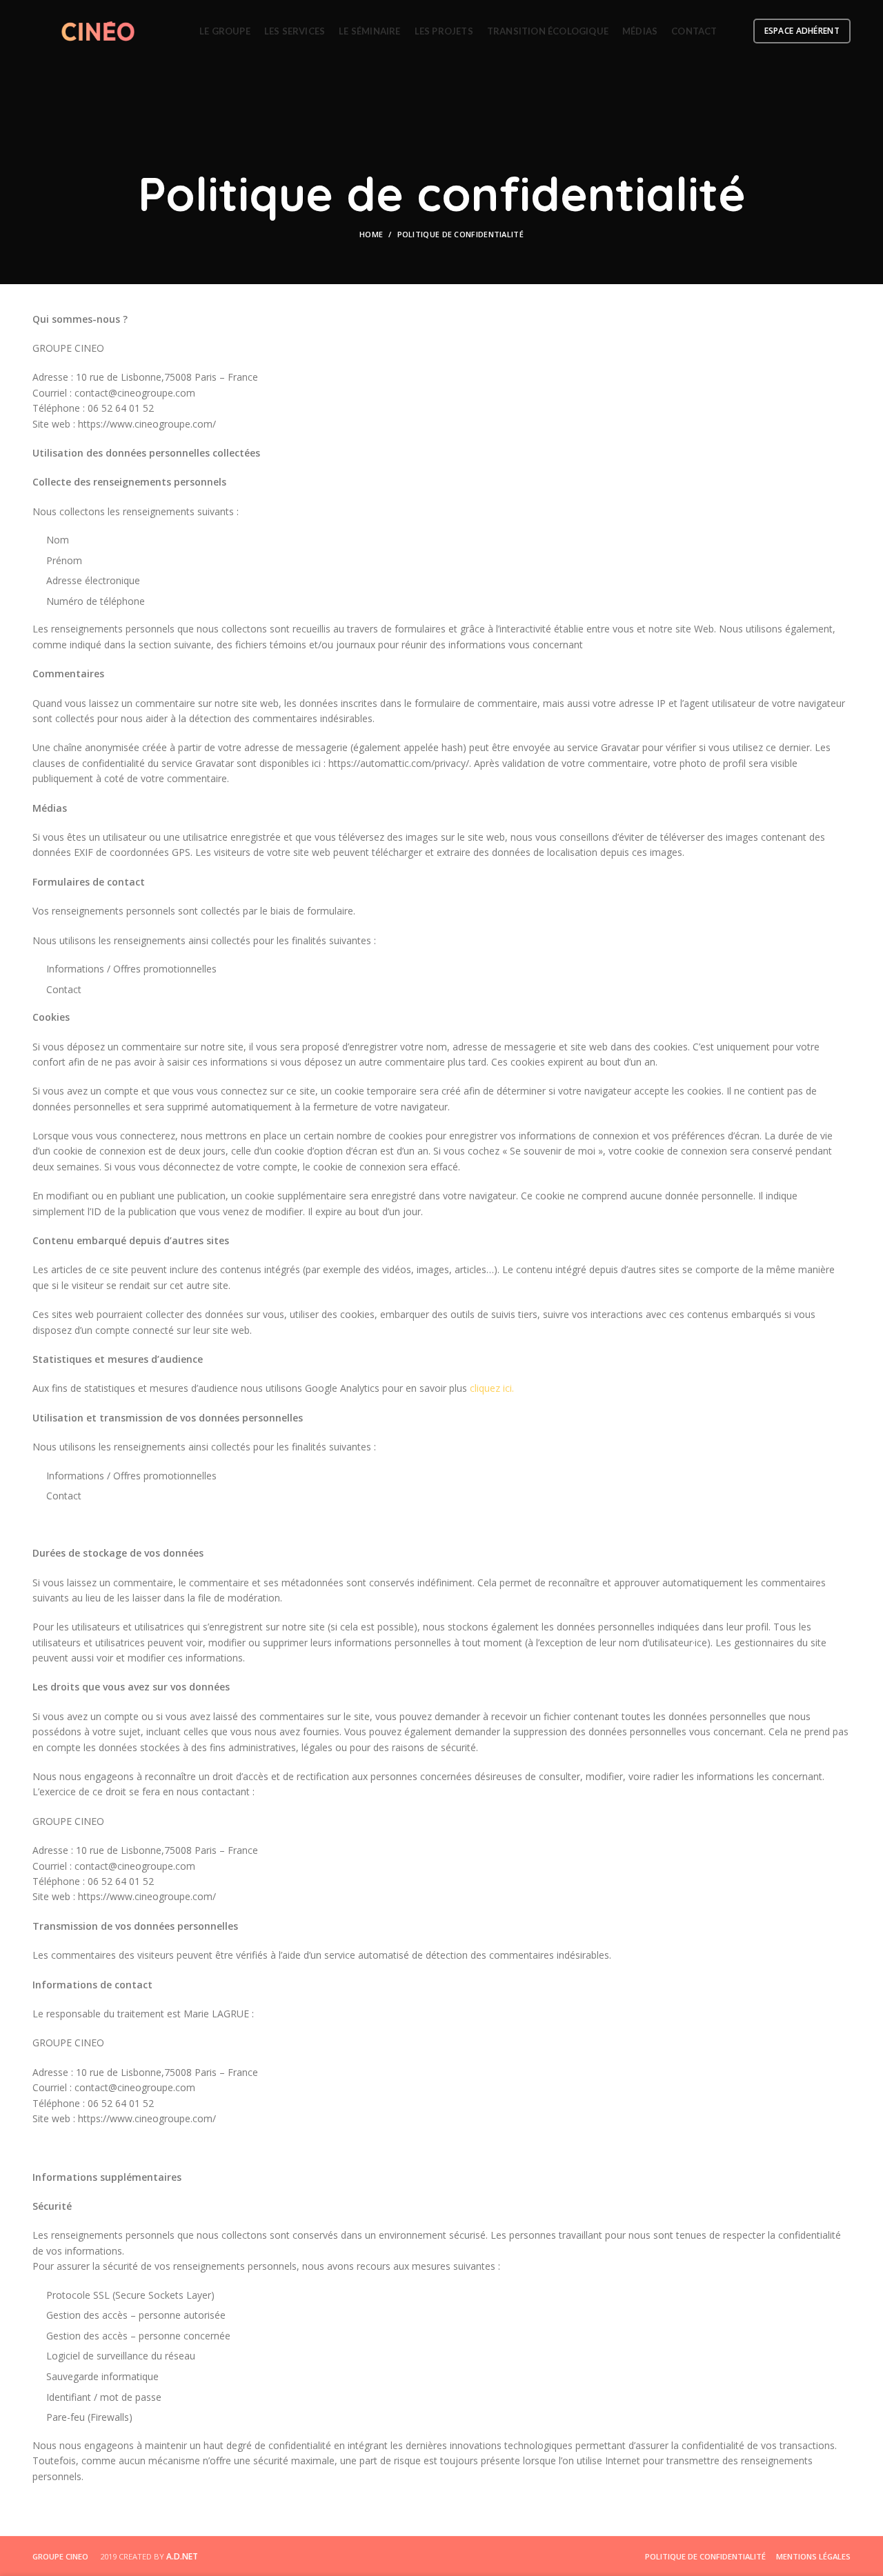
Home (371, 234)
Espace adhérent (802, 31)
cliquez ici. (492, 1388)
